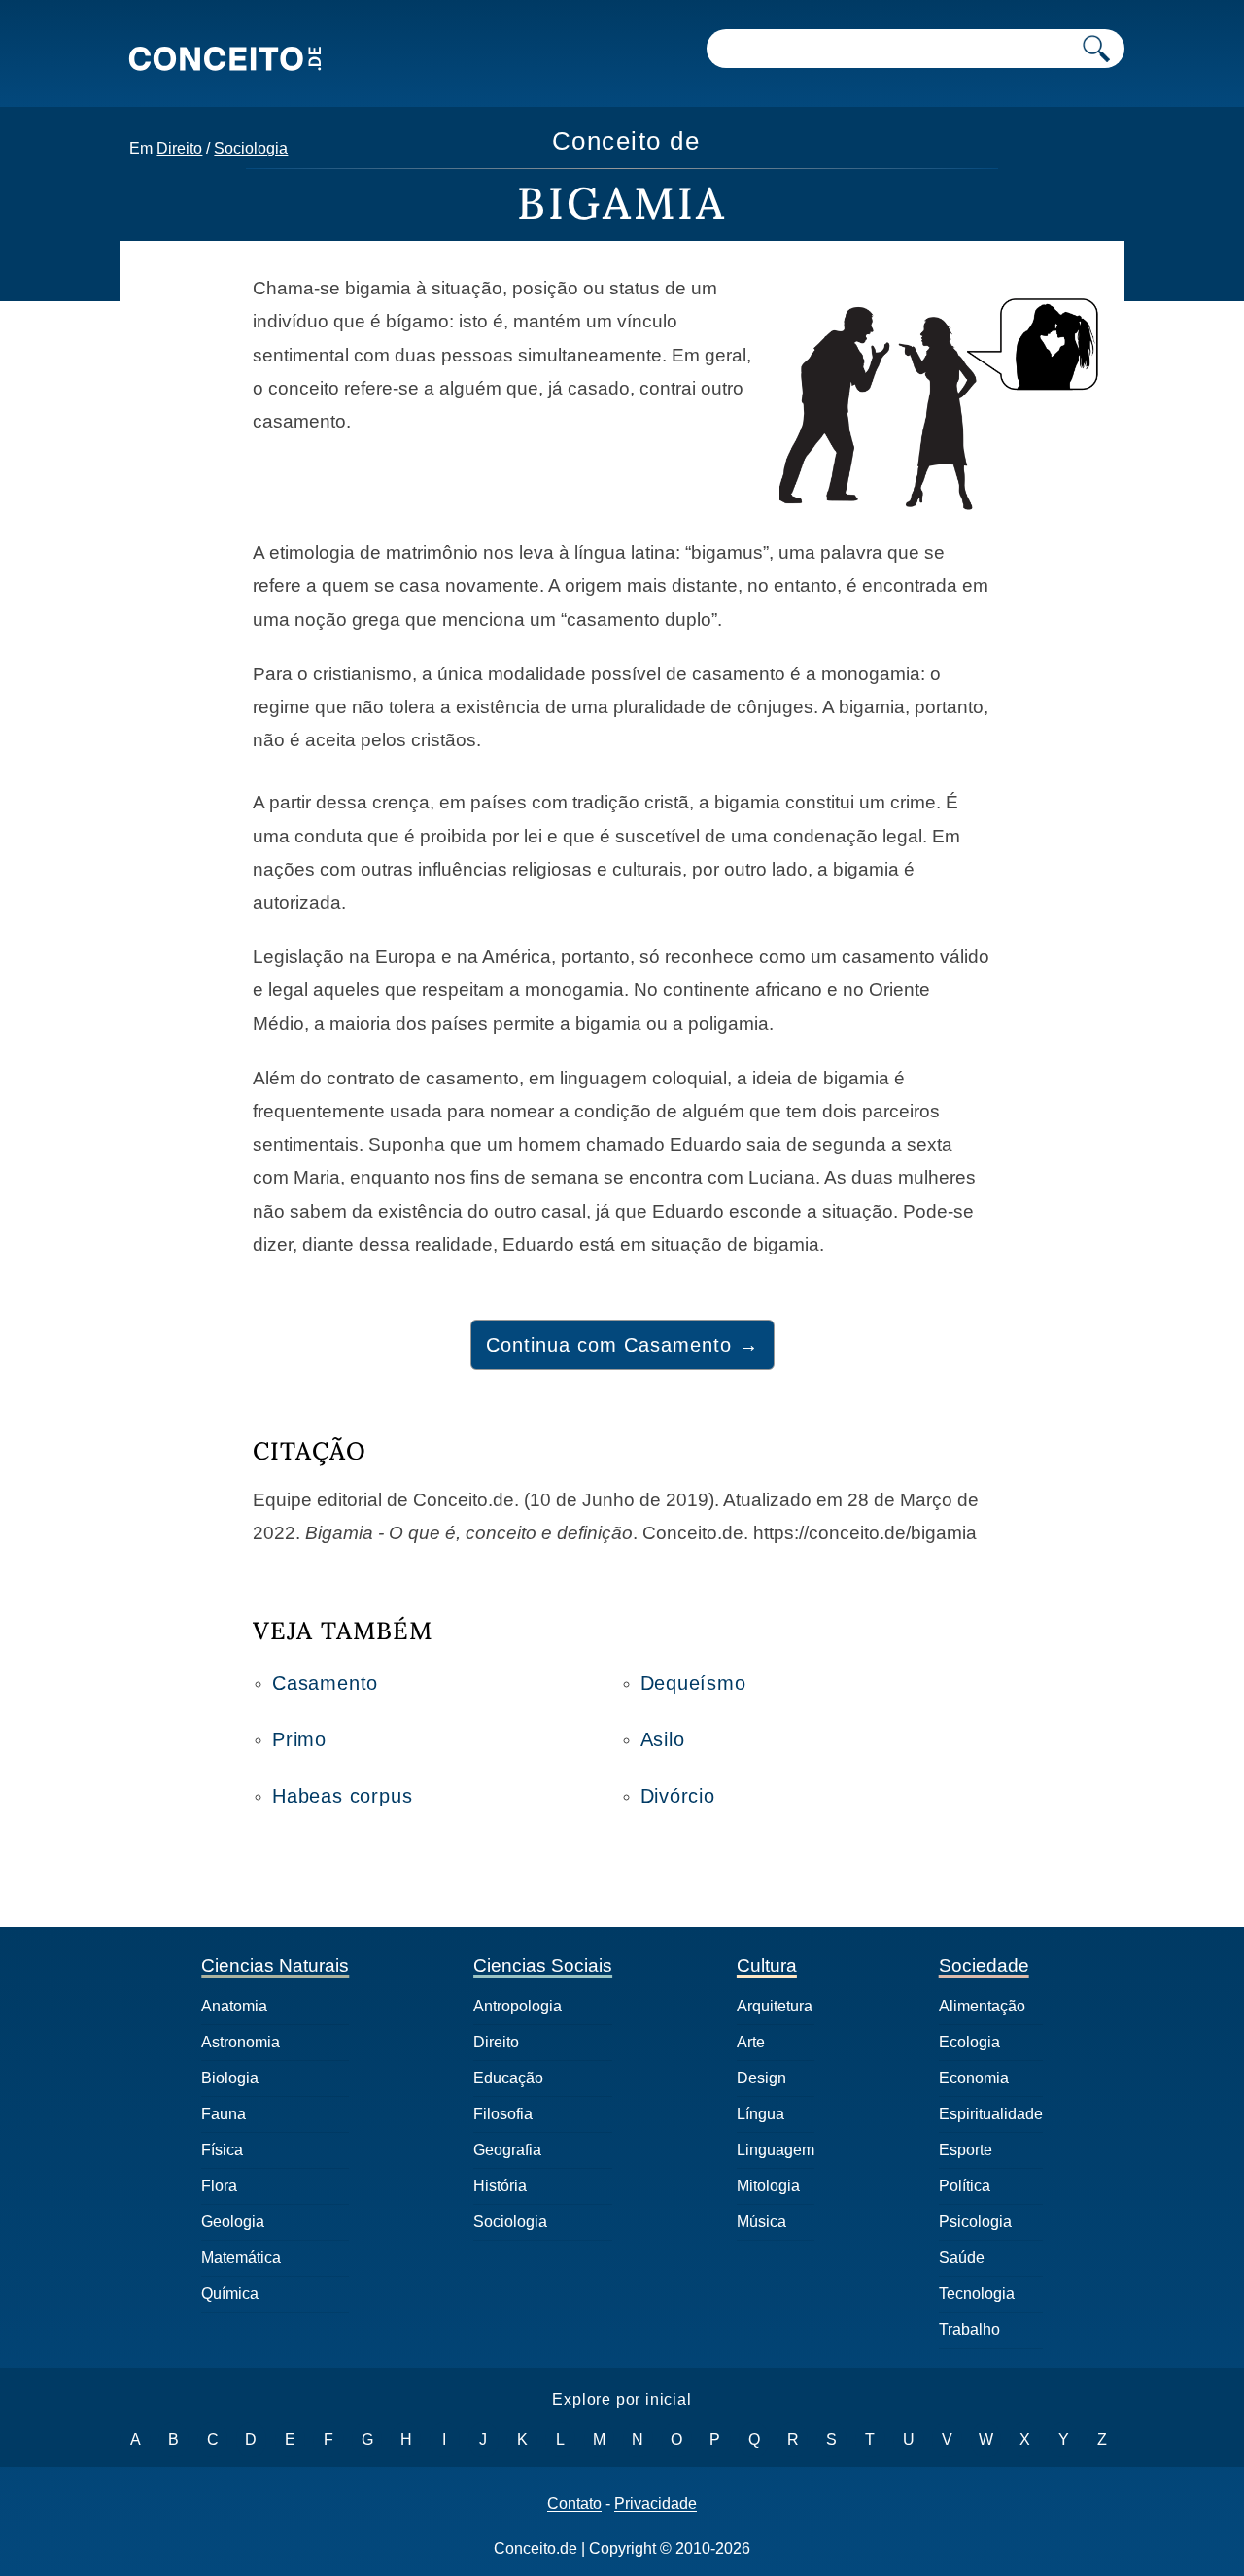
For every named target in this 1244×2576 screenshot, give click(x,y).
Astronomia (241, 2042)
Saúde (962, 2258)
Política (965, 2186)
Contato (574, 2504)
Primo (299, 1739)
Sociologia (251, 148)
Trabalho (969, 2330)
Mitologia (768, 2186)
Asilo (663, 1739)
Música (761, 2222)
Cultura (767, 1965)
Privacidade (656, 2504)
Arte (751, 2042)
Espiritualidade (991, 2114)
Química (230, 2294)
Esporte (966, 2150)
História (500, 2186)
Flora (219, 2186)
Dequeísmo (693, 1683)
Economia (974, 2078)
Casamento (325, 1683)
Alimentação (982, 2006)
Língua (760, 2114)
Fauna (224, 2114)
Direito (179, 148)
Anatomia (234, 2006)
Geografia (507, 2150)
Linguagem (776, 2150)
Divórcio (678, 1796)
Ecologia (969, 2042)
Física (222, 2150)
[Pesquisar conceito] (1096, 49)
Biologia (230, 2078)
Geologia (233, 2222)
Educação (508, 2078)
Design (761, 2078)
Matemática (241, 2258)
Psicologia (975, 2222)
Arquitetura (775, 2006)
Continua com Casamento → (622, 1345)
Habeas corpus (342, 1796)
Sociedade (984, 1965)
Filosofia (503, 2114)
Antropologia (518, 2006)
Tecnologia (977, 2294)
